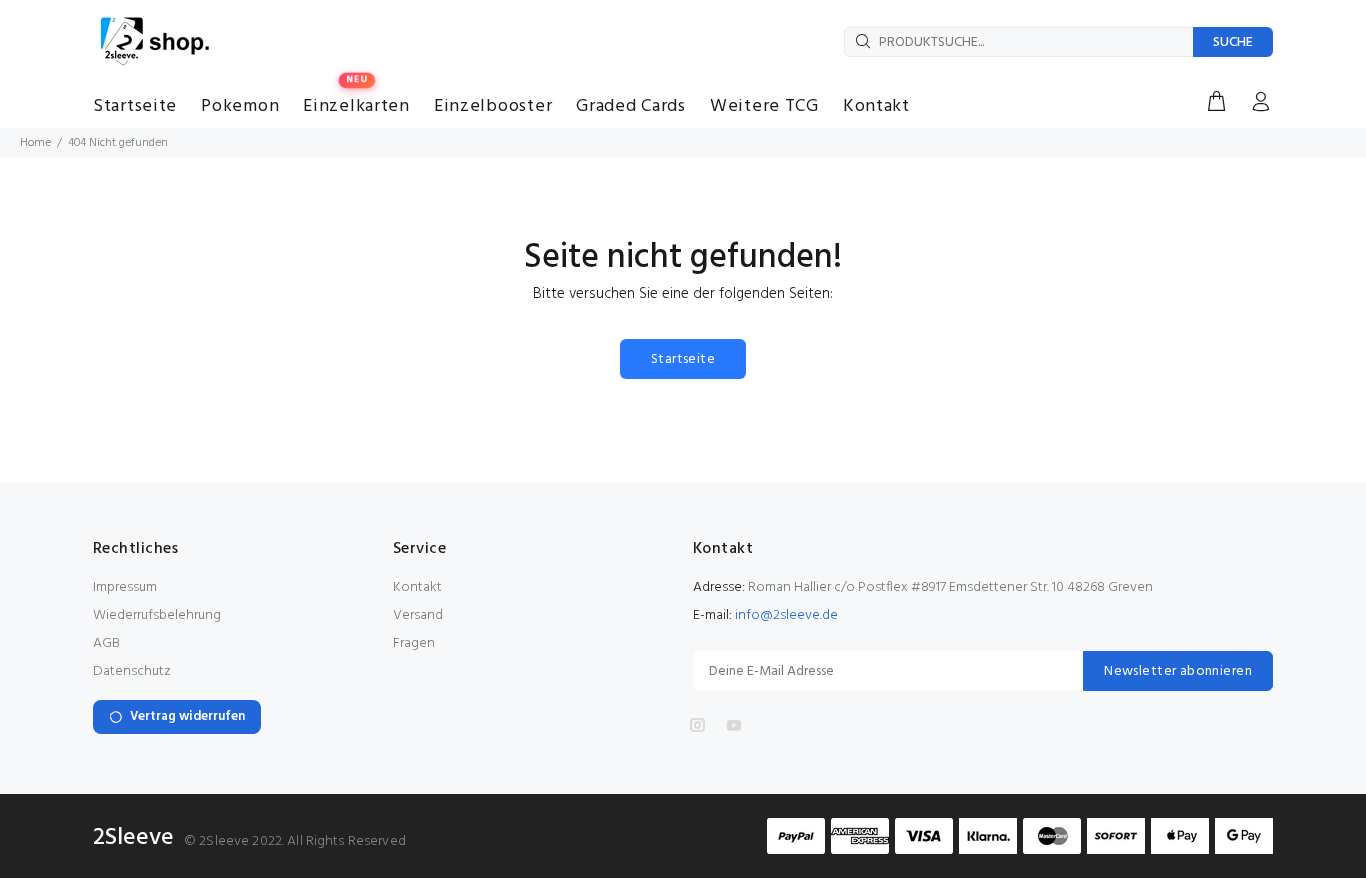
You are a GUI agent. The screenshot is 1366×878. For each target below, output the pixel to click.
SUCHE (1233, 42)
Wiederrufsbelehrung (157, 615)
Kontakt (417, 587)
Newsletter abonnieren (1178, 671)
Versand (418, 615)
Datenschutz (132, 671)
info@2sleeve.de (786, 615)
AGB (106, 643)
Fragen (414, 643)
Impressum (125, 587)
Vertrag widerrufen (187, 716)
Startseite (683, 359)
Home (35, 143)
